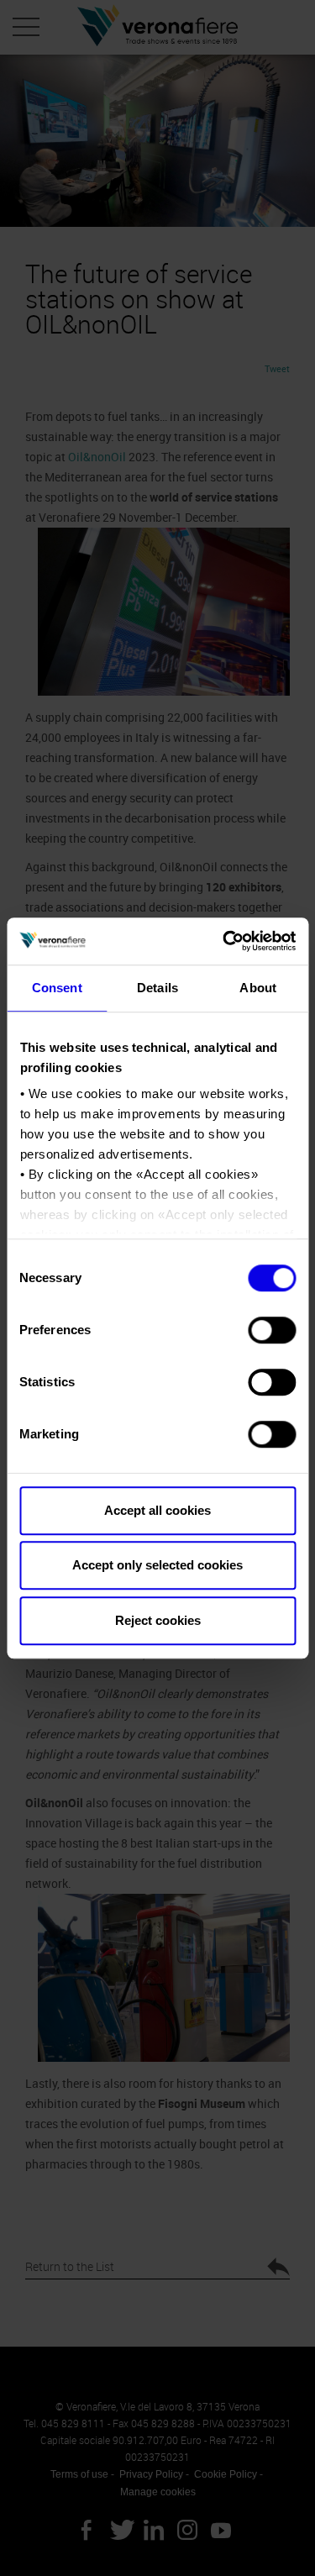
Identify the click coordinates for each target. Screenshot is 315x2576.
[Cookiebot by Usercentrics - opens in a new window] (224, 941)
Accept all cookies (157, 1510)
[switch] (272, 1330)
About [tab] (258, 988)
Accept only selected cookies (157, 1565)
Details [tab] (157, 988)
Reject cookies (158, 1620)
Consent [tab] (57, 988)
